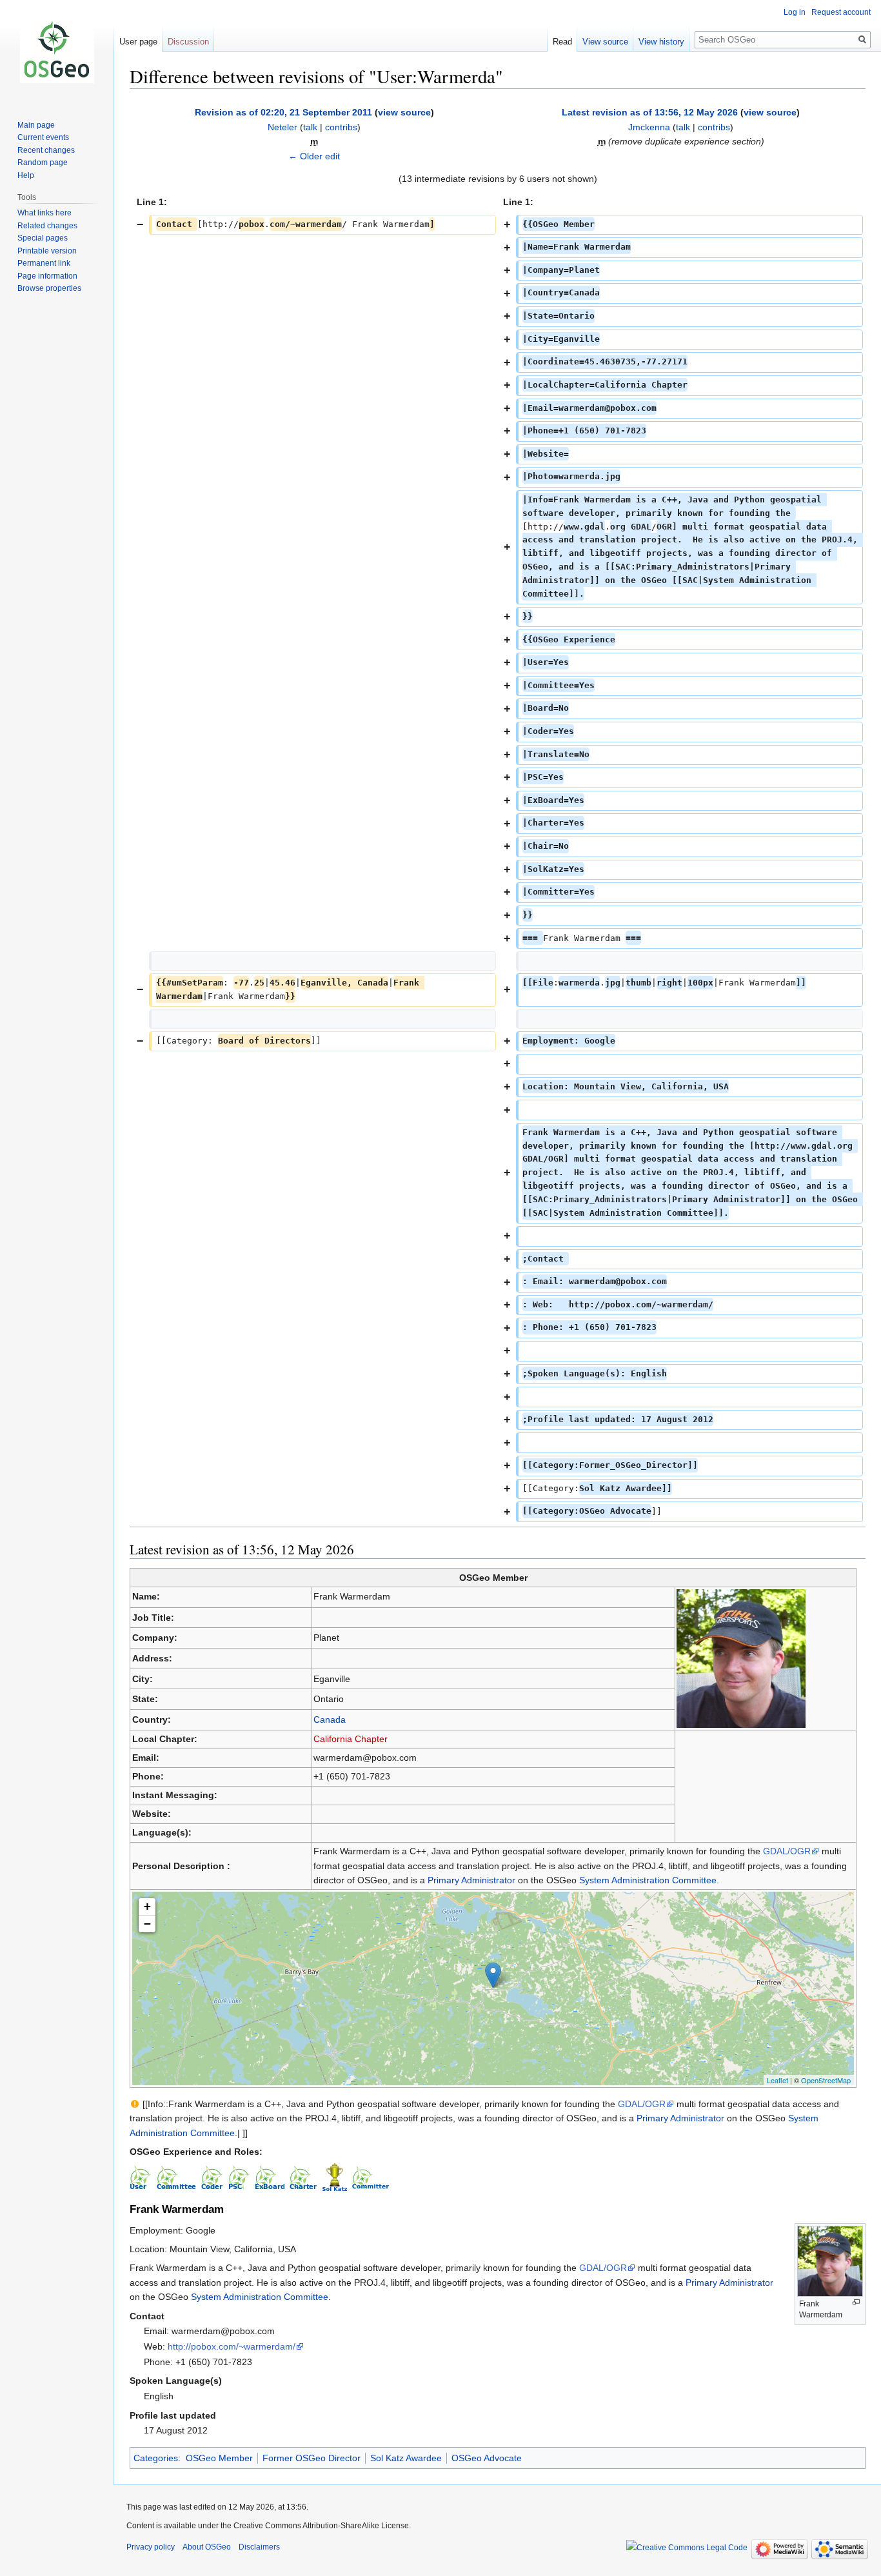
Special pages (43, 238)
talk (310, 127)
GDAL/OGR (787, 1851)
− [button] (147, 1924)
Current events (43, 137)
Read (562, 42)
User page (138, 42)
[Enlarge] (856, 2302)
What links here (45, 213)
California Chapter (351, 1739)
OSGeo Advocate (487, 2458)
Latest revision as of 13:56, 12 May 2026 (650, 112)
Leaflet (777, 2080)
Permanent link (44, 263)
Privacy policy (151, 2547)
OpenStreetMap (826, 2080)
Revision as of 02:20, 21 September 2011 (283, 112)
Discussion (188, 42)
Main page (36, 125)
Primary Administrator (471, 1880)
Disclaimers (259, 2547)
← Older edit (314, 156)
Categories (156, 2458)
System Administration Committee (648, 1880)
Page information (47, 276)
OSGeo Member (219, 2458)
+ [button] (147, 1906)
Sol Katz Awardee (406, 2458)
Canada (330, 1719)
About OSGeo (207, 2547)
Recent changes (46, 150)
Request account (841, 12)
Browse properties (49, 288)
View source (605, 42)
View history (661, 42)
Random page (43, 163)
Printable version (47, 251)
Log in (795, 12)
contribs (341, 127)
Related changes (47, 226)
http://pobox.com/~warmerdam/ (232, 2346)
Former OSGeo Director (312, 2458)
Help (26, 175)
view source (404, 112)
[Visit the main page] (57, 52)
